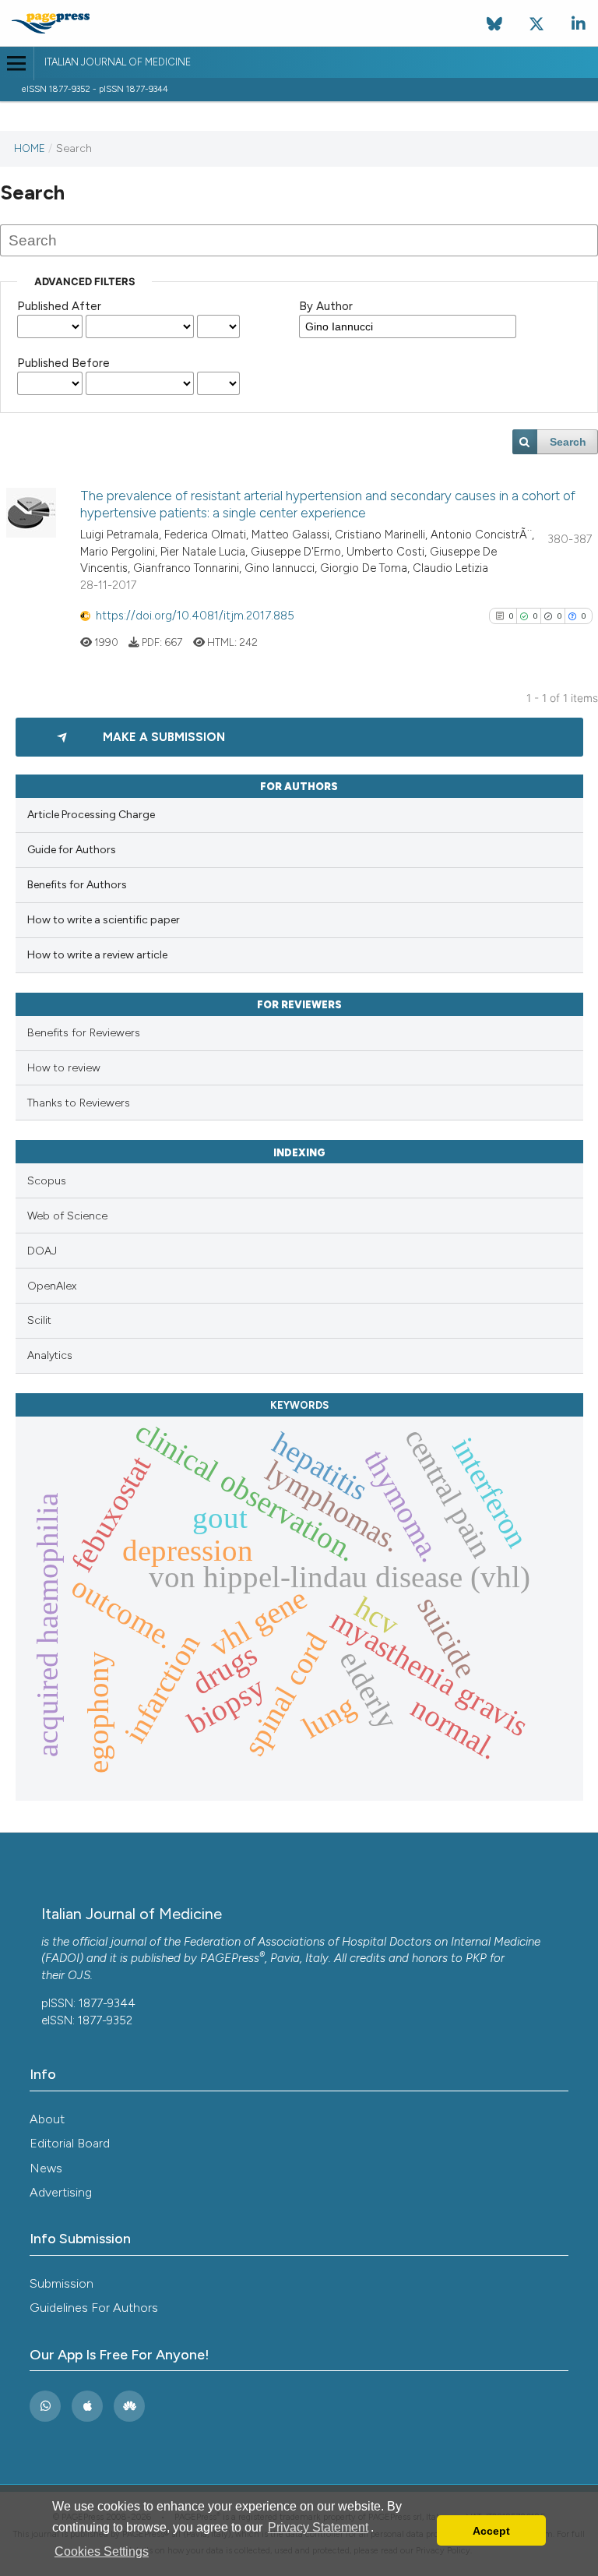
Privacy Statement (318, 2527)
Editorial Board (70, 2143)
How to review (64, 1068)
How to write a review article (97, 955)
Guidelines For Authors (94, 2308)
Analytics (50, 1355)
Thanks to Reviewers (79, 1103)
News (46, 2168)
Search (568, 442)
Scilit (39, 1320)
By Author (326, 306)
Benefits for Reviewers (84, 1033)
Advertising (61, 2192)
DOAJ (42, 1251)
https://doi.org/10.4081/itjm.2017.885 (195, 616)
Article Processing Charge (91, 815)
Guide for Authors (72, 850)
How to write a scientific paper (104, 920)
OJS (79, 1975)
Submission (62, 2283)
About (47, 2119)
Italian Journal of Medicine (118, 62)
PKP (476, 1958)
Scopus (47, 1181)
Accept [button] (491, 2531)
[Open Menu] (17, 64)
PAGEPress (230, 1958)
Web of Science (67, 1216)
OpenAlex (52, 1286)
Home (30, 148)
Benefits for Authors (77, 885)
